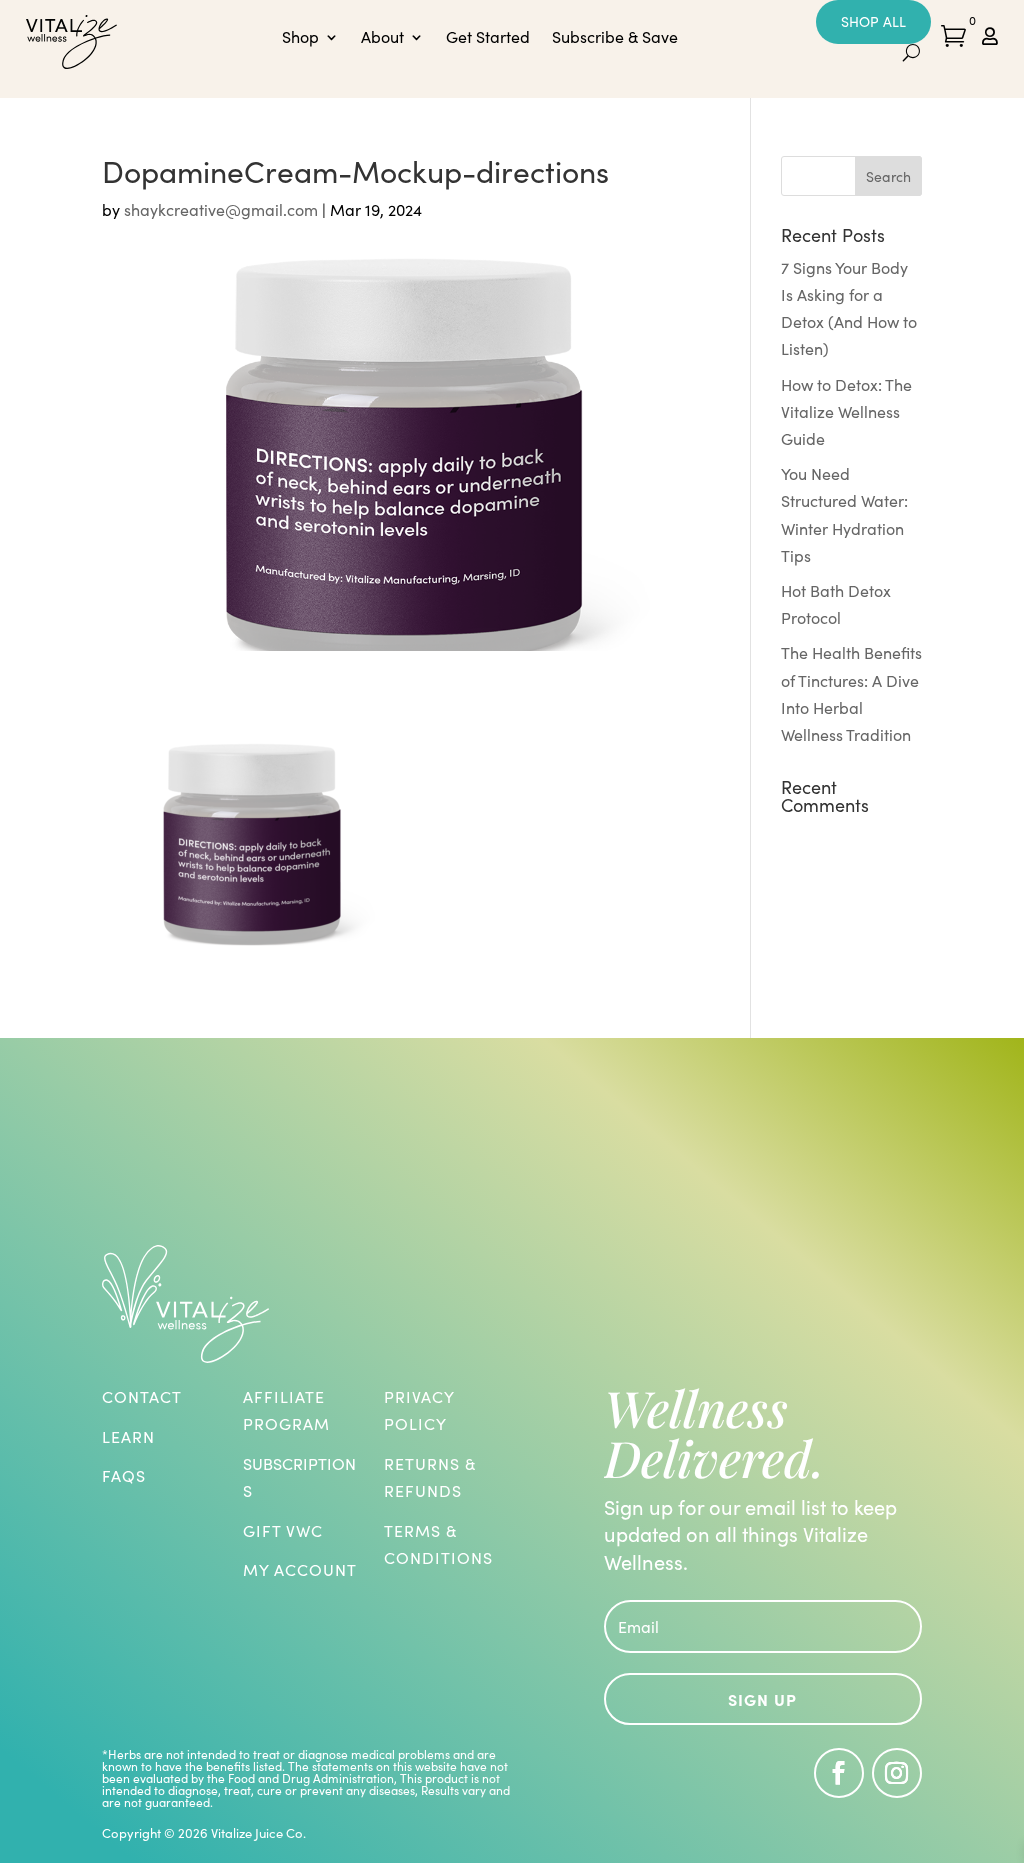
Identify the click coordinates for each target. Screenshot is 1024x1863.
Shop (300, 38)
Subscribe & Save (615, 38)
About (382, 38)
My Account (300, 1569)
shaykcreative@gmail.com (221, 209)
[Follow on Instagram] (897, 1773)
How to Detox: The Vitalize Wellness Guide (846, 411)
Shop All (873, 21)
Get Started (488, 38)
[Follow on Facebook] (839, 1773)
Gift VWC (283, 1530)
